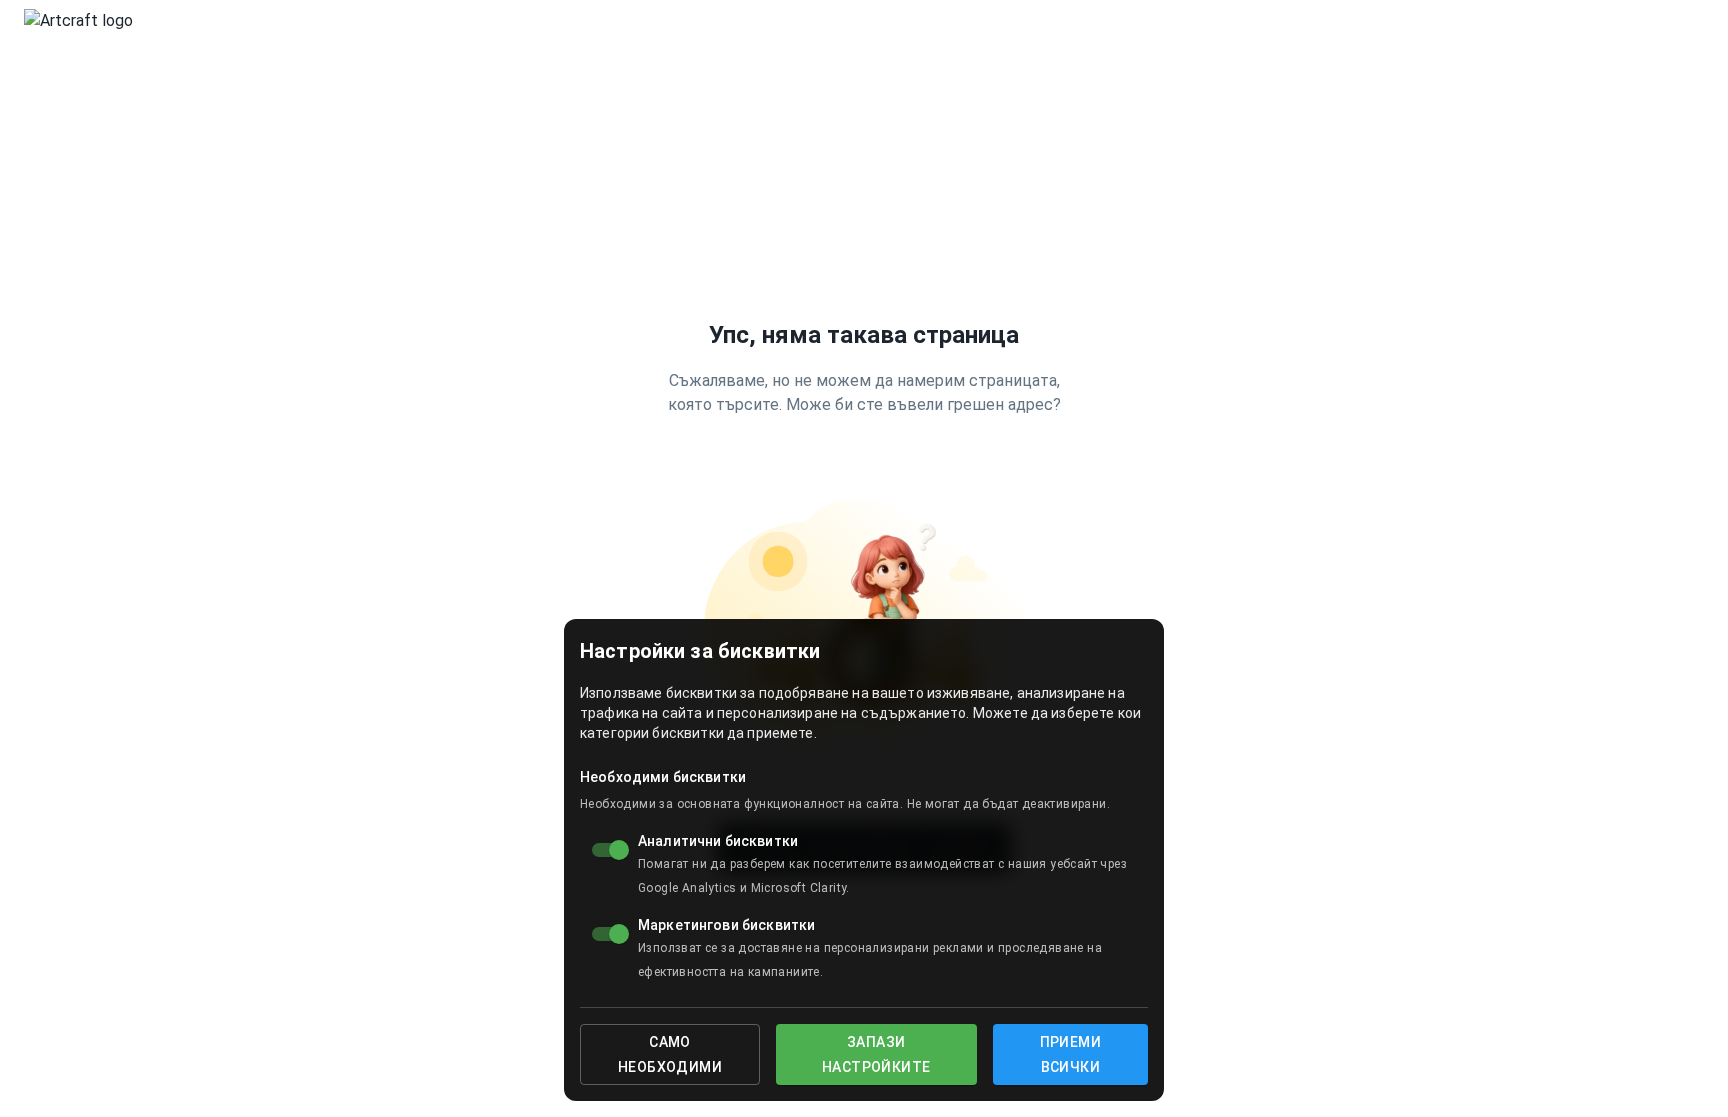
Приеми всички (1070, 1054)
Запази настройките (876, 1054)
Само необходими (670, 1054)
